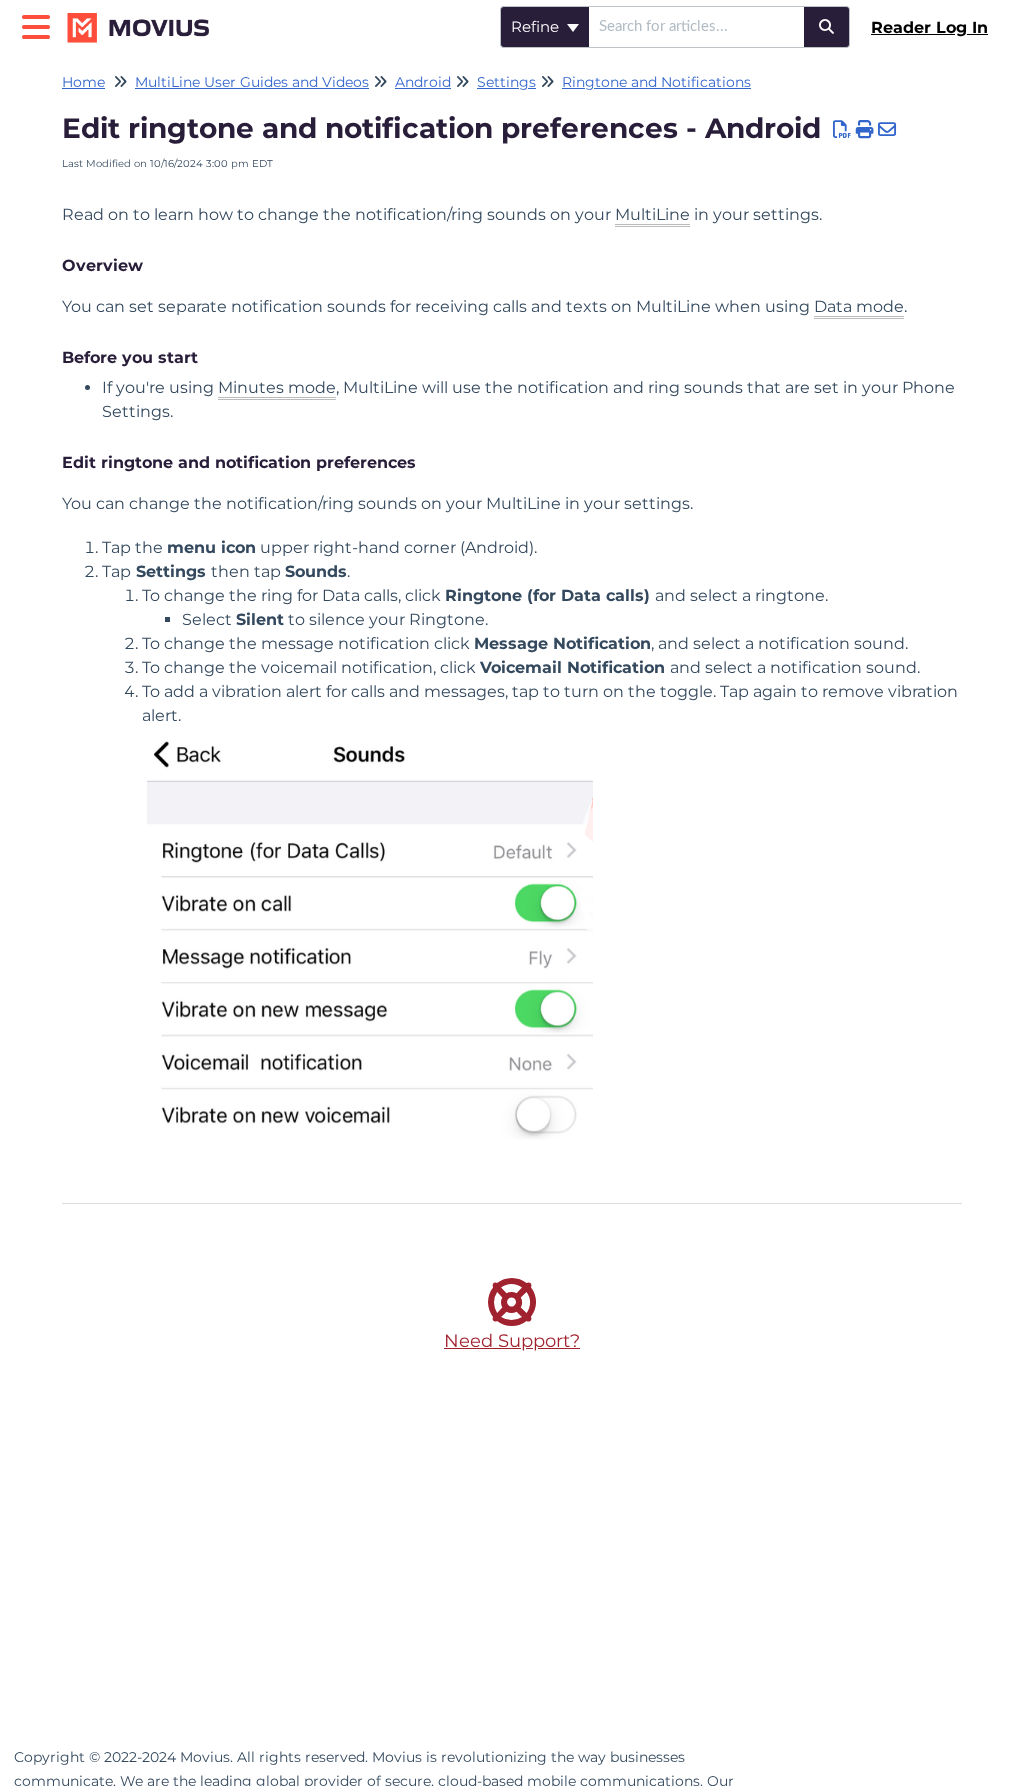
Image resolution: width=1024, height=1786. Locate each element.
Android (423, 82)
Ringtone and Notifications (656, 82)
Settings (506, 82)
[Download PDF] (842, 130)
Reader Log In (929, 27)
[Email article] (887, 130)
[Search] (827, 27)
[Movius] (147, 17)
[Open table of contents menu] (40, 24)
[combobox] (696, 27)
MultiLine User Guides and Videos (252, 82)
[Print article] (865, 130)
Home (83, 82)
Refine (537, 26)
